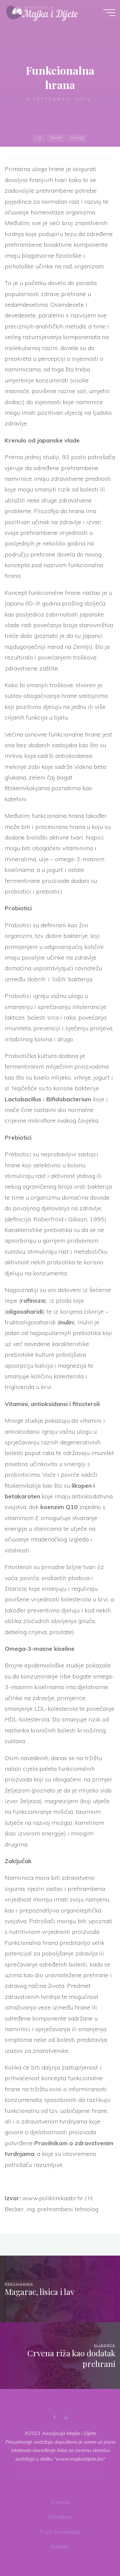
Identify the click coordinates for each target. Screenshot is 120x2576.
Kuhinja (59, 58)
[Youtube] (65, 2417)
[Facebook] (54, 2417)
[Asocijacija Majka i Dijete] (42, 12)
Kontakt (60, 2547)
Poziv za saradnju (60, 2532)
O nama (60, 2502)
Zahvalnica (60, 2517)
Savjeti (56, 138)
